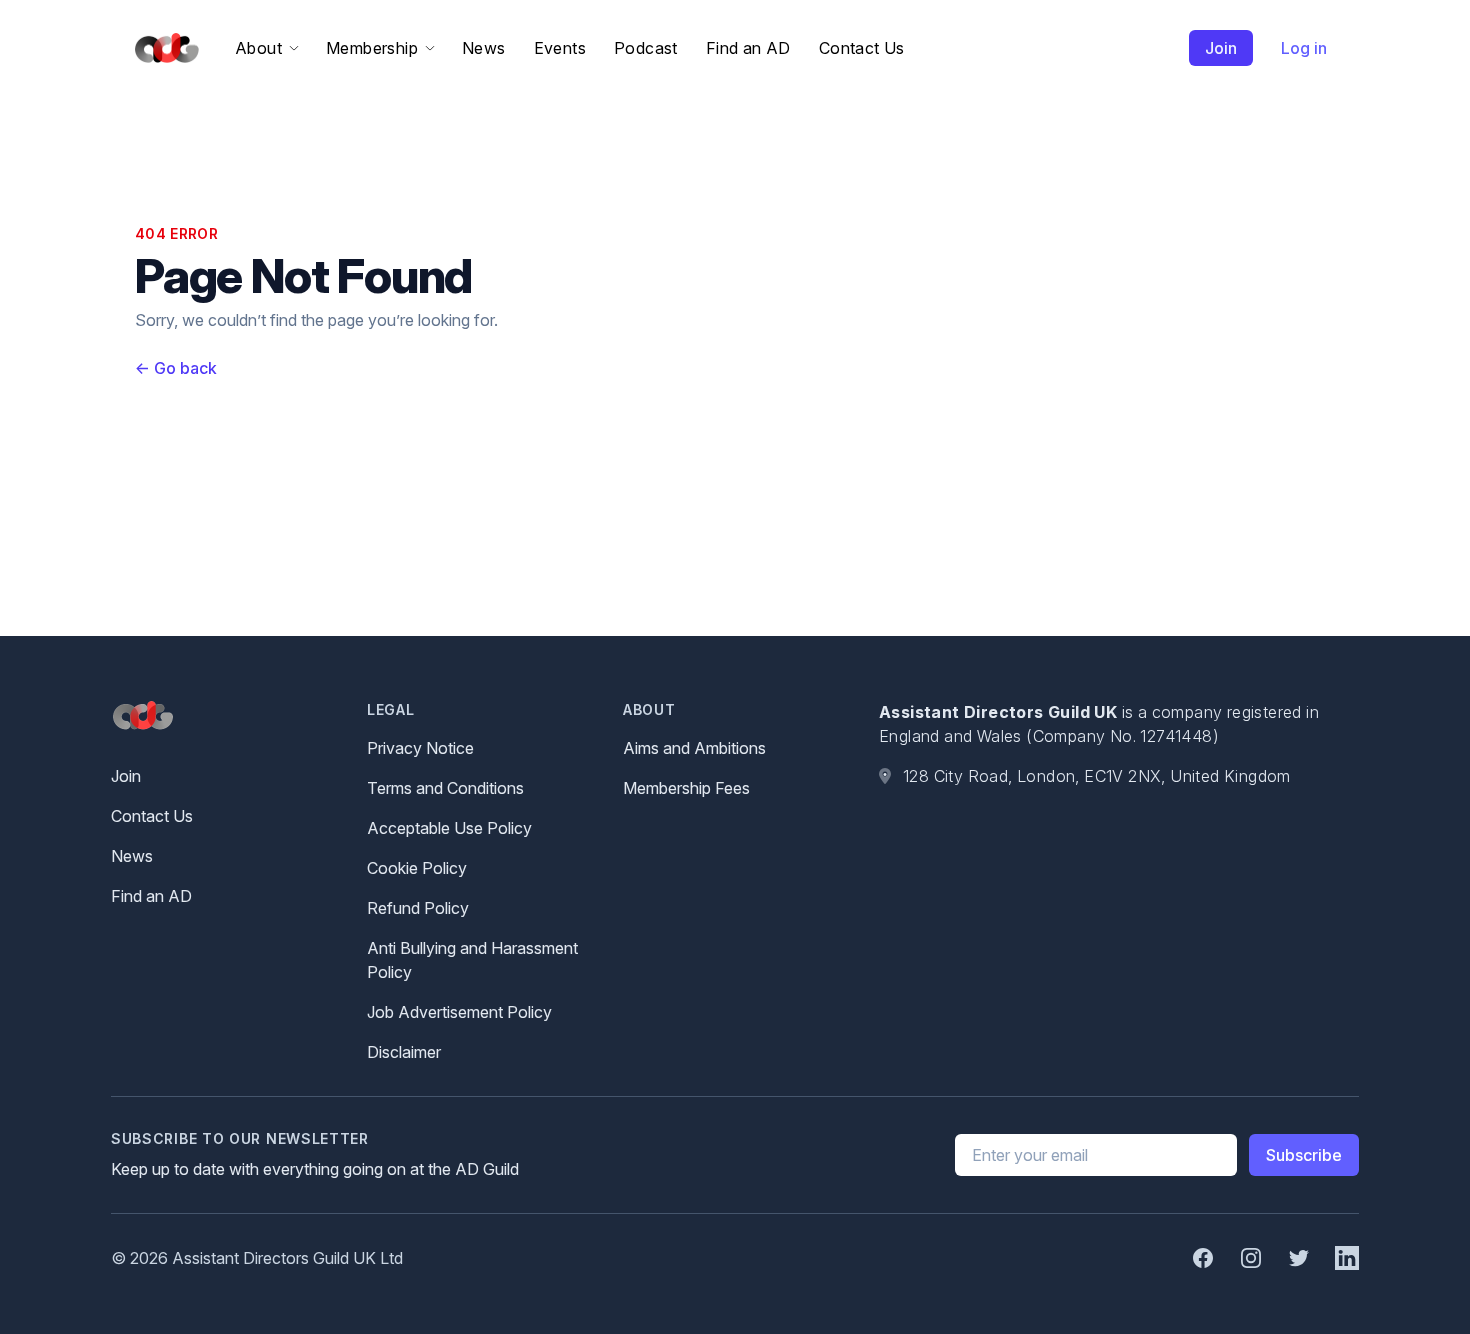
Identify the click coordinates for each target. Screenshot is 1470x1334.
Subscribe (1304, 1155)
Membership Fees (686, 788)
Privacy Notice (420, 748)
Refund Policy (418, 908)
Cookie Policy (417, 868)
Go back (176, 368)
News (484, 48)
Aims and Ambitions (694, 748)
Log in (1304, 48)
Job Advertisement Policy (459, 1012)
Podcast (646, 48)
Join (1221, 48)
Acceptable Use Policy (449, 828)
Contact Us (862, 48)
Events (560, 48)
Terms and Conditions (445, 788)
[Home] (163, 48)
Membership (372, 48)
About (258, 48)
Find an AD (748, 48)
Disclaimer (404, 1052)
